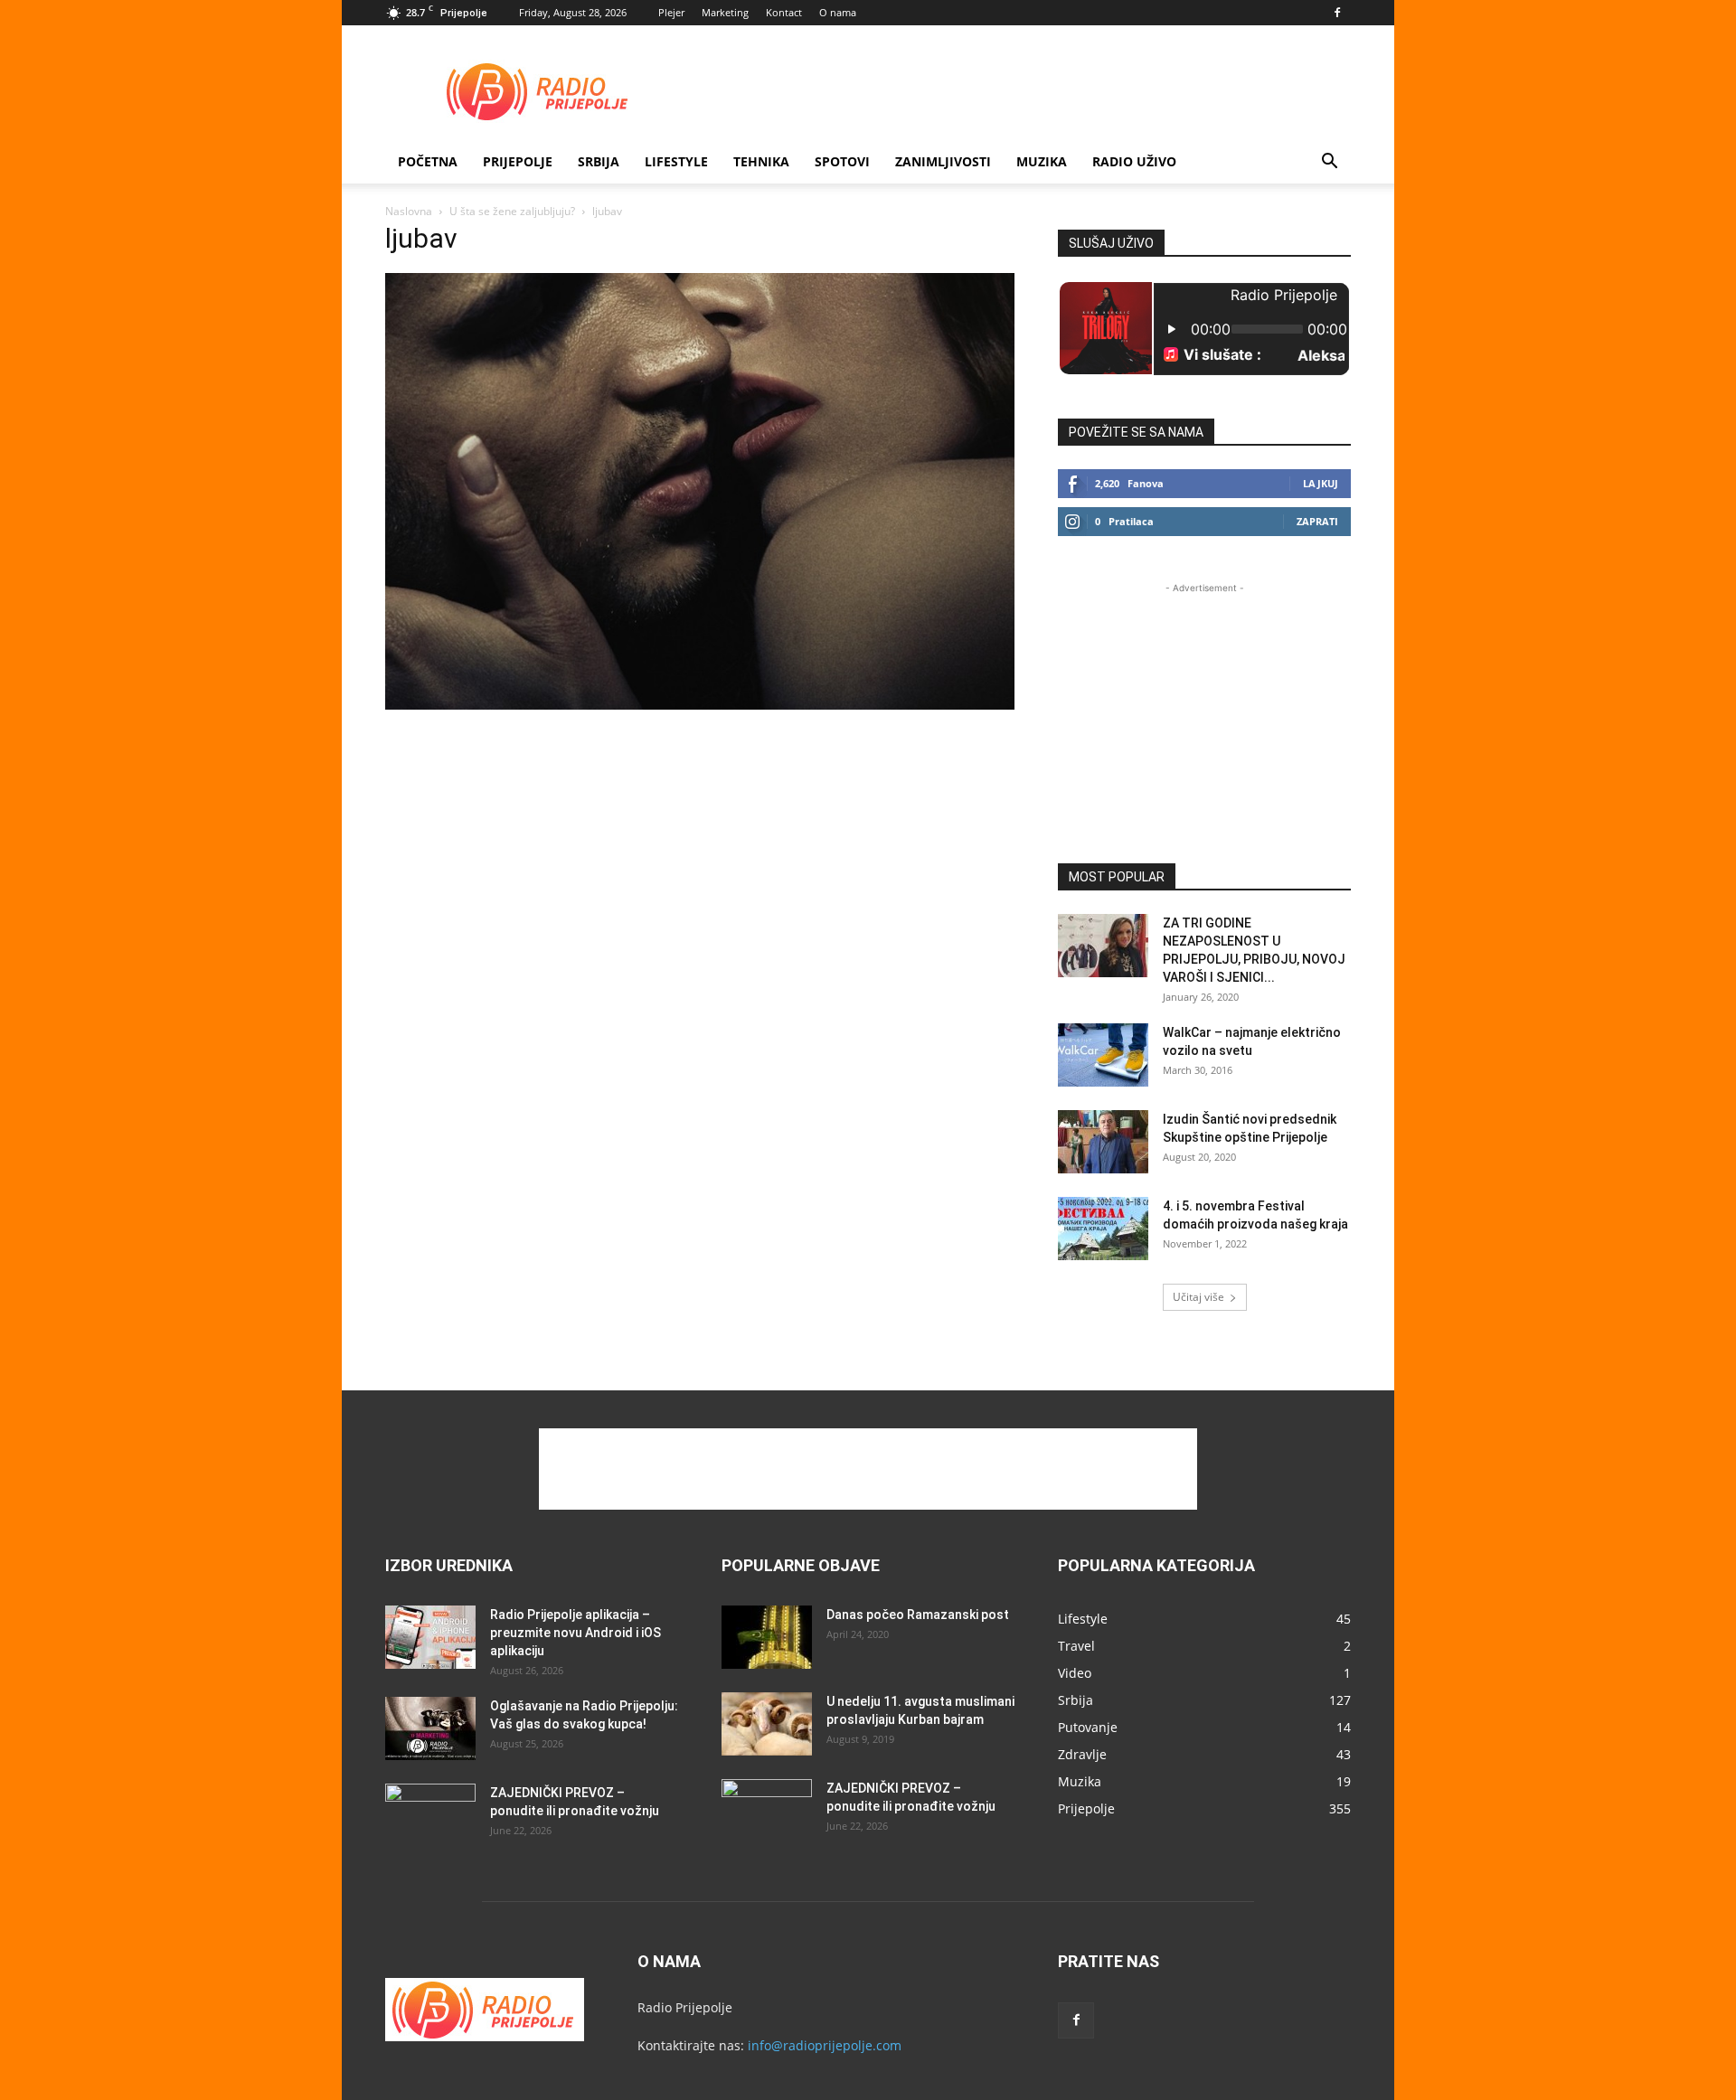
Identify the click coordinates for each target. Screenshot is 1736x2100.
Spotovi (842, 161)
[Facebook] (1337, 13)
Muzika (1042, 161)
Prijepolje (518, 161)
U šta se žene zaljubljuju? (512, 211)
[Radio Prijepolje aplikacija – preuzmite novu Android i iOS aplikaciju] (430, 1637)
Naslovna (409, 211)
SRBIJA (599, 161)
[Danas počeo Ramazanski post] (767, 1637)
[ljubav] (700, 705)
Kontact (784, 12)
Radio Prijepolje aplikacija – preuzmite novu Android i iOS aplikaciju (576, 1633)
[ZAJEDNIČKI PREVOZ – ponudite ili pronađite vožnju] (430, 1815)
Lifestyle (676, 161)
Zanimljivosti (943, 161)
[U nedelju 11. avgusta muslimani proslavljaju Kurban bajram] (767, 1724)
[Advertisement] (1022, 91)
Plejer (671, 12)
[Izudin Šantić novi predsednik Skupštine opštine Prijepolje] (1103, 1142)
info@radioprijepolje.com (825, 2045)
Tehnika (761, 161)
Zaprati (1317, 521)
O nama (838, 12)
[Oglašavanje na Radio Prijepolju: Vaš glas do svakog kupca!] (430, 1728)
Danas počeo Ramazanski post (918, 1615)
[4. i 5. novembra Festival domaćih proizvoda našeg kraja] (1103, 1229)
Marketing (725, 12)
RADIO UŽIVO (1134, 161)
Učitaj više (1198, 1297)
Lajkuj (1321, 483)
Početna (428, 161)
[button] (1329, 163)
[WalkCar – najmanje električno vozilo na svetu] (1103, 1055)
